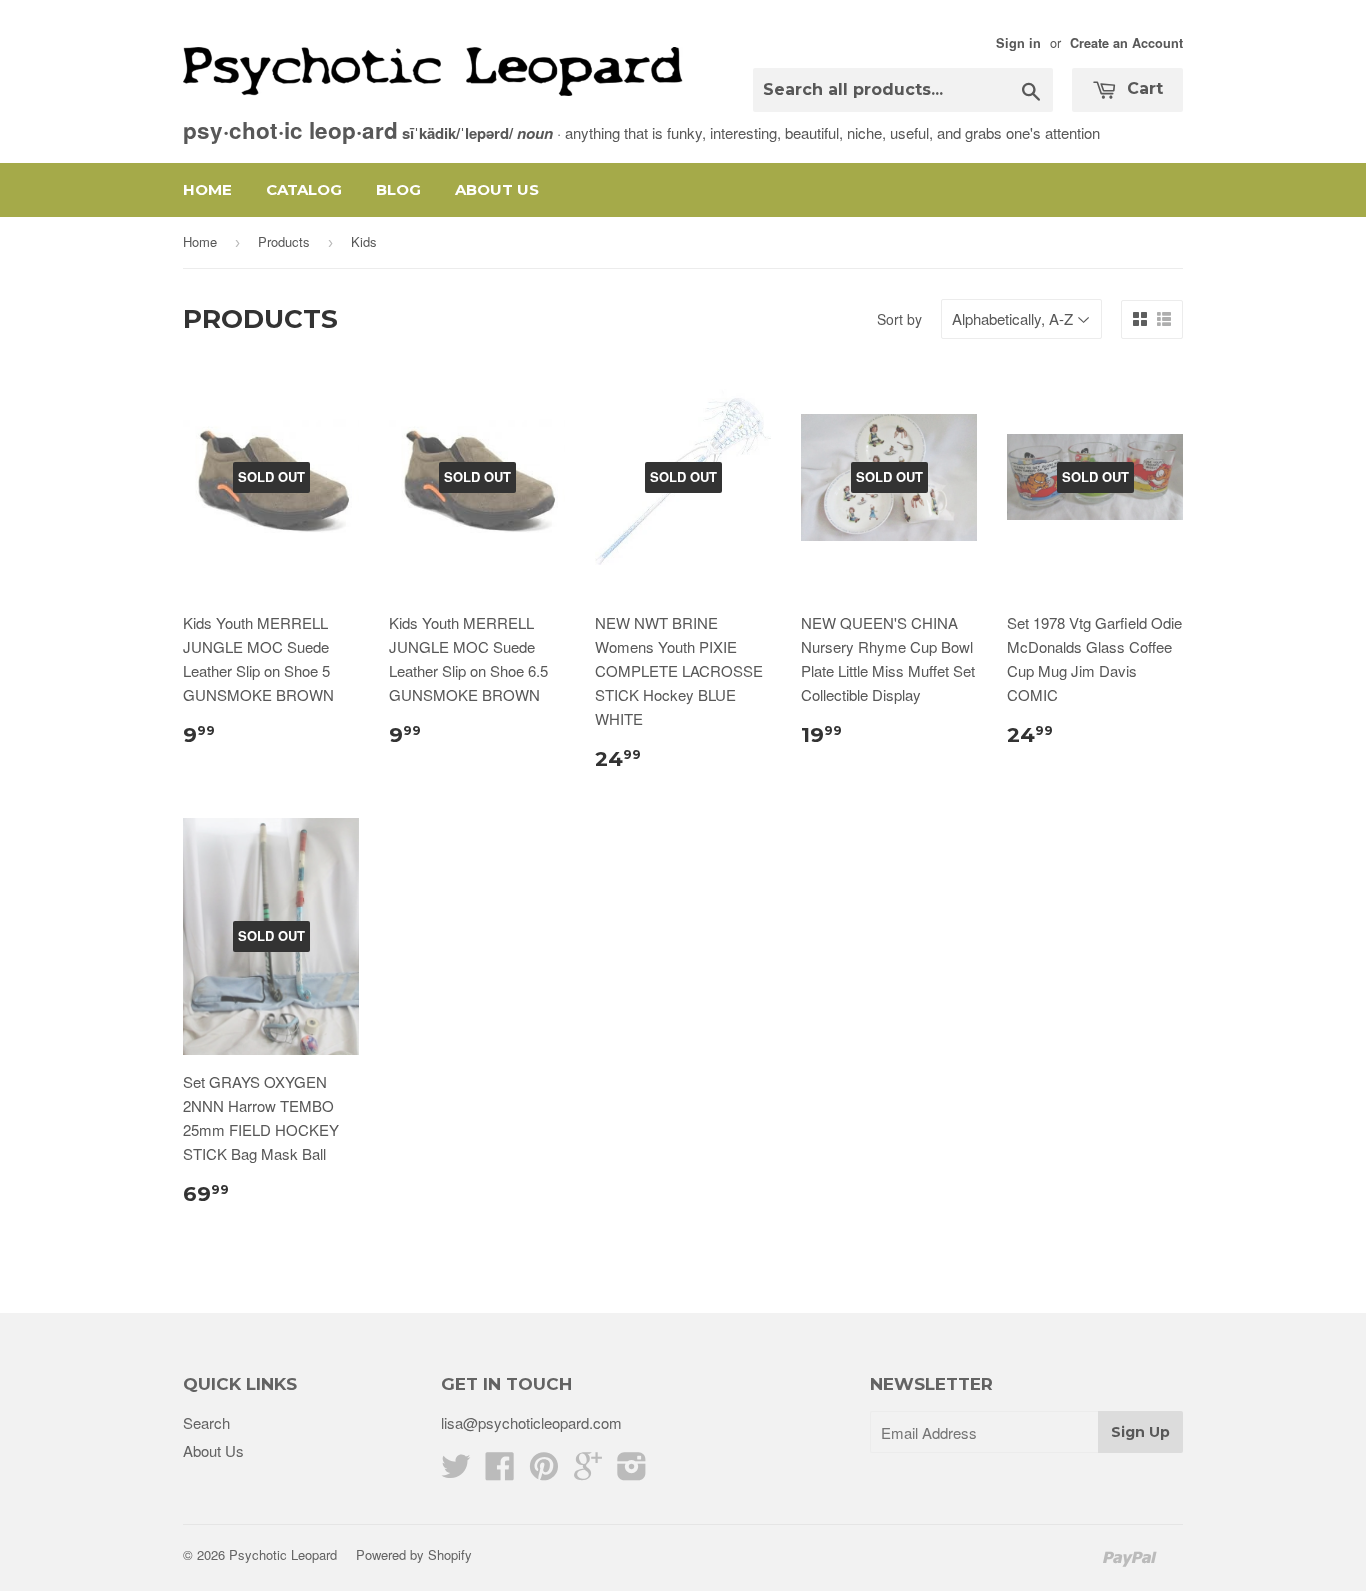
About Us (497, 189)
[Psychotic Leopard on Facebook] (500, 1471)
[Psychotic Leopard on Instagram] (632, 1471)
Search (206, 1422)
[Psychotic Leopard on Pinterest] (544, 1471)
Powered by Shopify (414, 1554)
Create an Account (1126, 43)
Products (284, 241)
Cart (1142, 88)
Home (207, 189)
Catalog (304, 189)
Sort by (899, 319)
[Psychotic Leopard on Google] (588, 1471)
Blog (398, 189)
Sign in (1018, 43)
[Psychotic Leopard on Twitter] (456, 1471)
